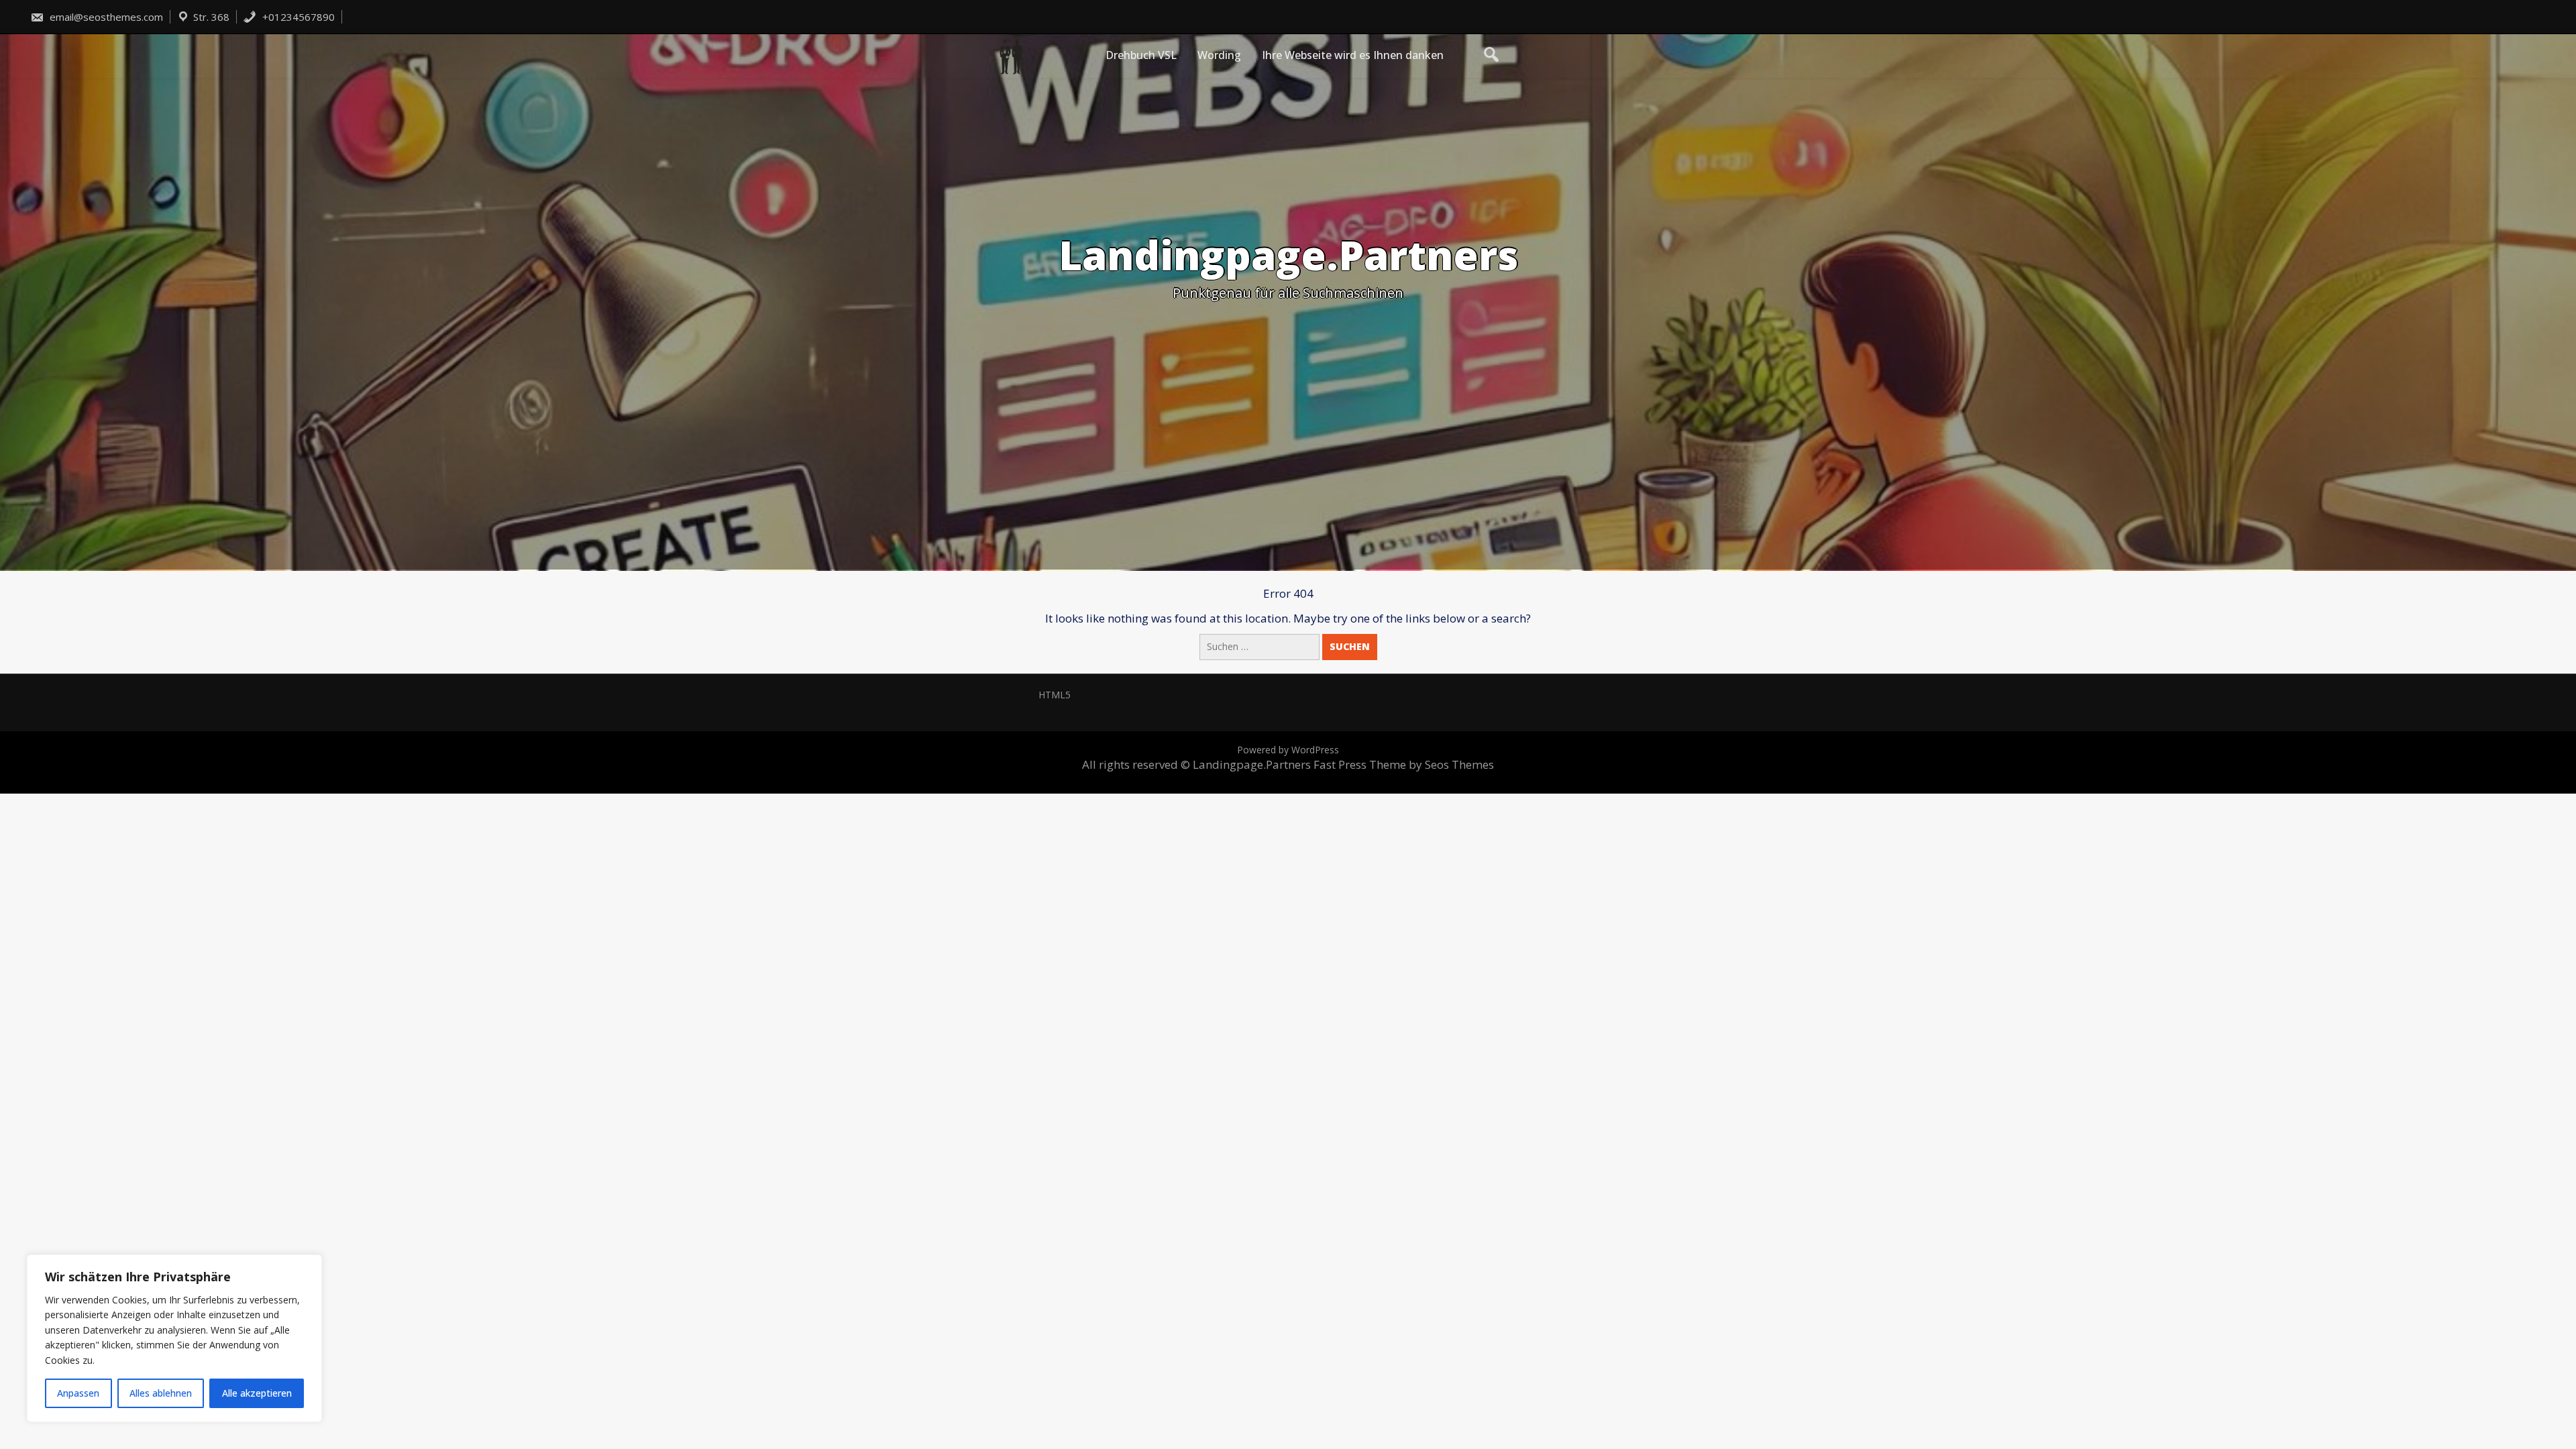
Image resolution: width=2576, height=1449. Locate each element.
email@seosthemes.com (105, 17)
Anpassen (78, 1393)
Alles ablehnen (161, 1393)
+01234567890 (297, 17)
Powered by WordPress (1288, 750)
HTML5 (1055, 695)
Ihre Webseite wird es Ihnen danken (1353, 55)
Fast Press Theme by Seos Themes (1404, 764)
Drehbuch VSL (1141, 55)
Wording (1219, 55)
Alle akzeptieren (257, 1393)
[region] (174, 1338)
